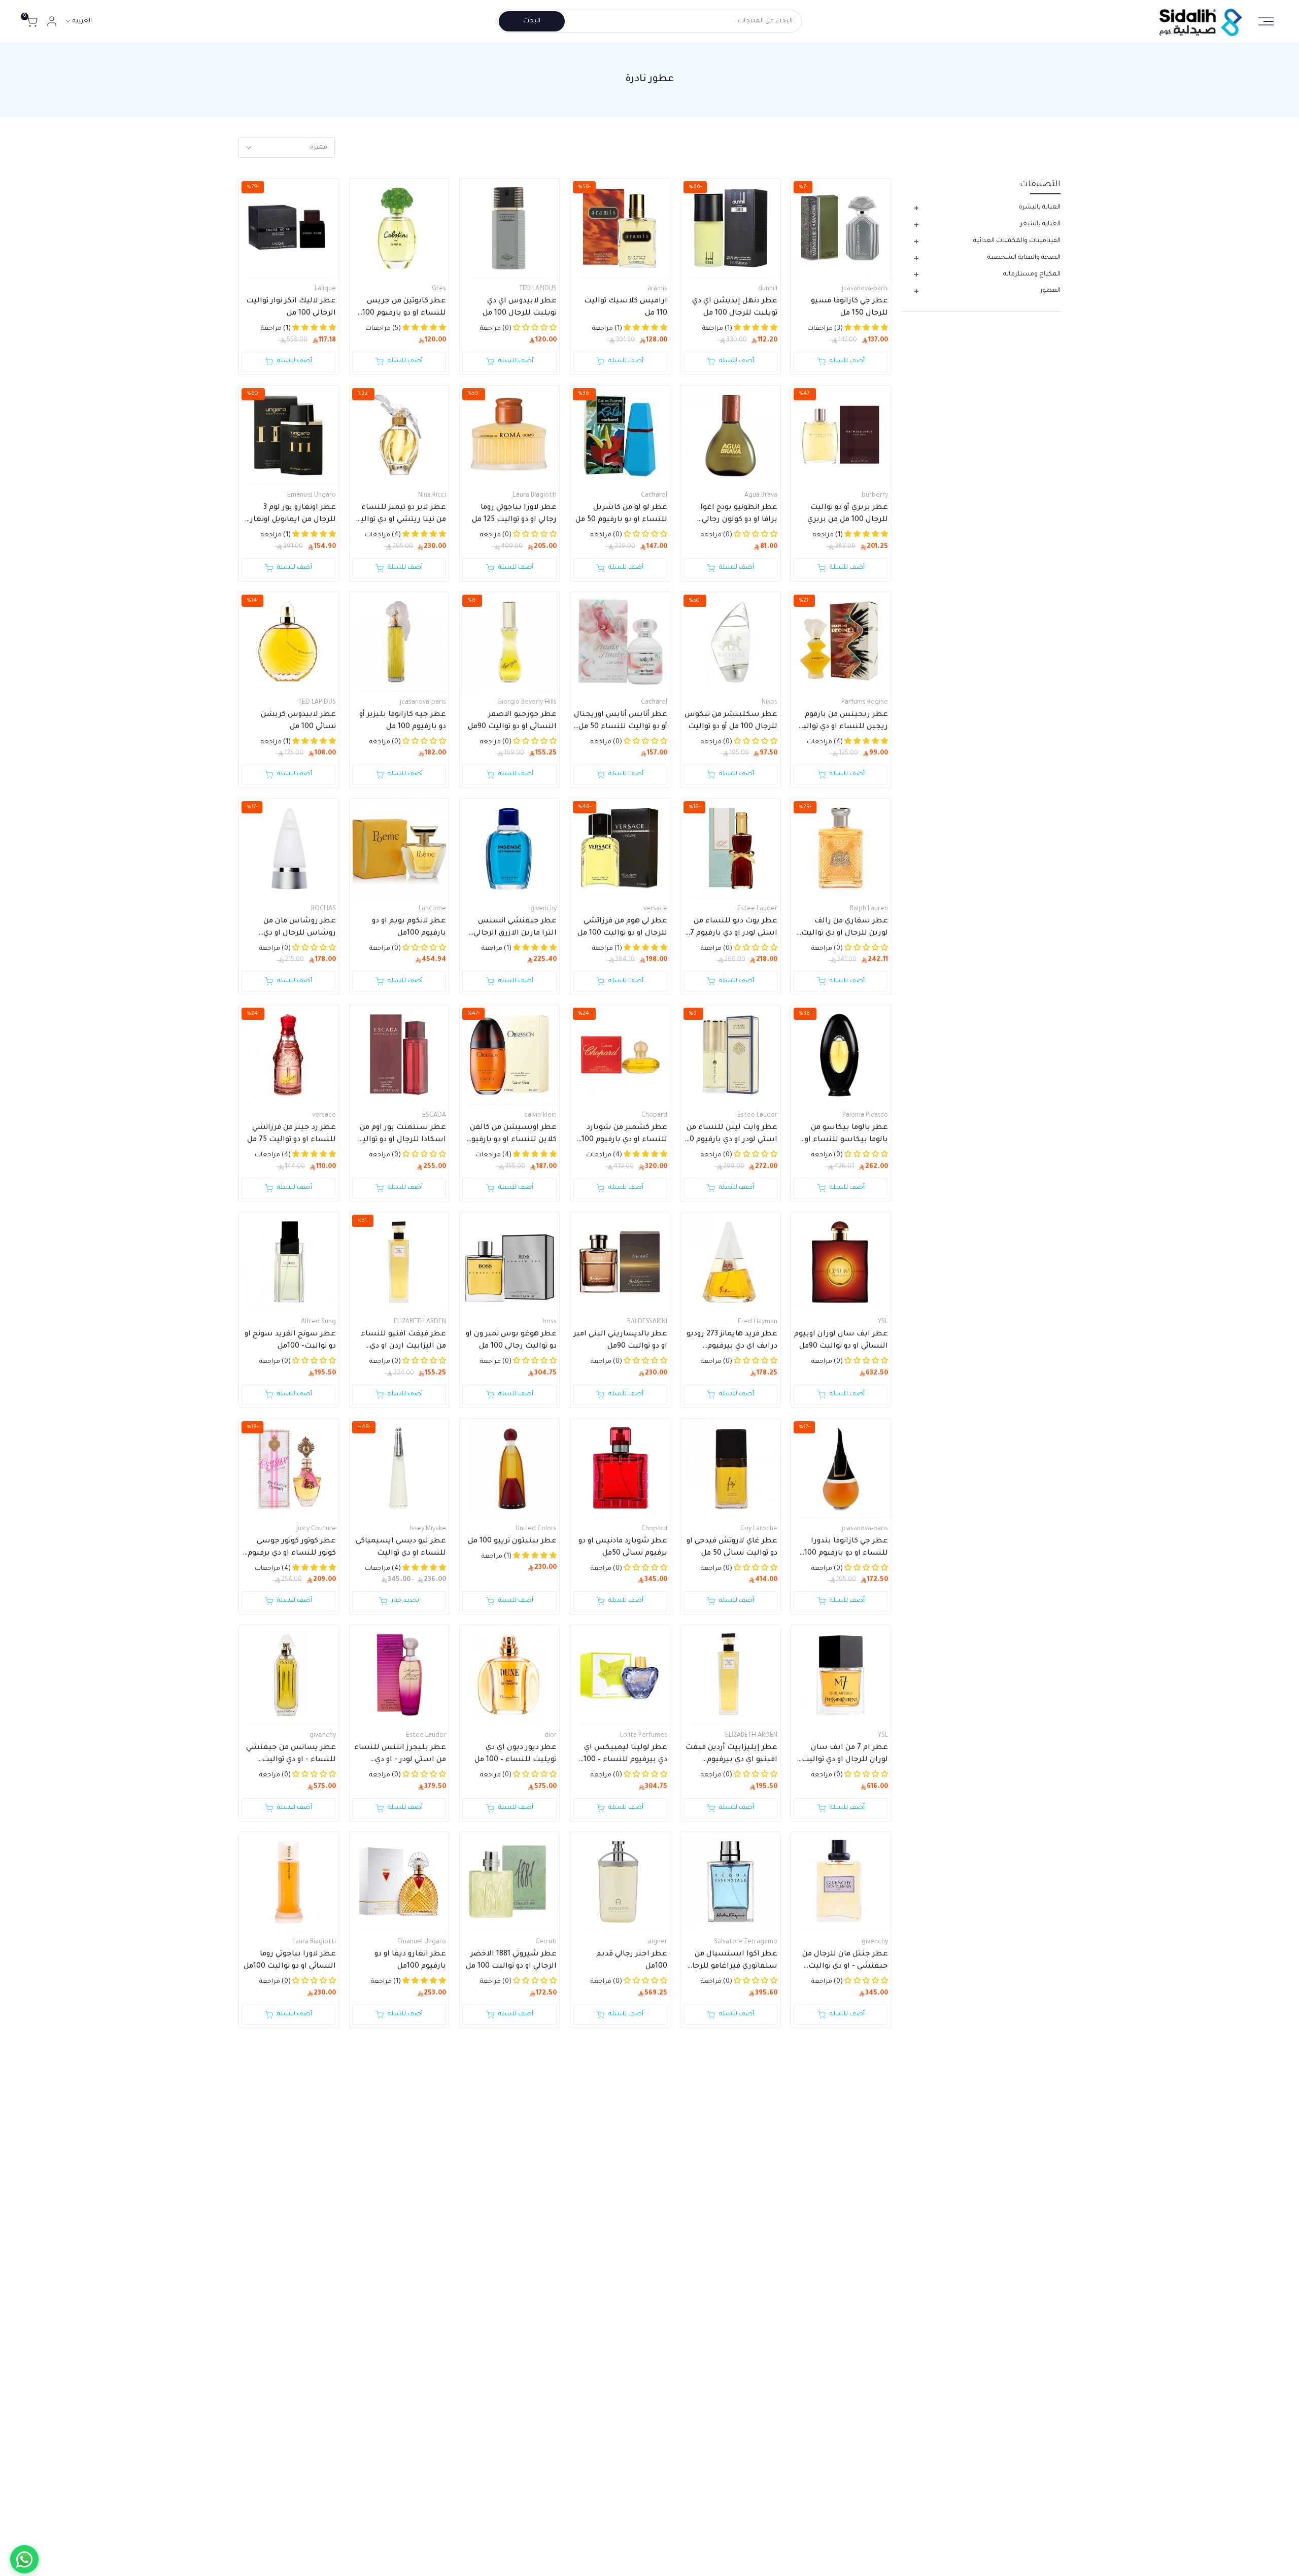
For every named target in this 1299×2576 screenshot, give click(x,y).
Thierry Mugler (756, 2149)
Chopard (654, 1116)
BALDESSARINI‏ (647, 1322)
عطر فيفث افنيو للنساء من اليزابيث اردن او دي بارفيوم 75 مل (403, 1342)
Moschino (432, 2562)
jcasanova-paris (865, 289)
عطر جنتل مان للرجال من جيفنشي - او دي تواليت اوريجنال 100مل (845, 1962)
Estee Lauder (757, 909)
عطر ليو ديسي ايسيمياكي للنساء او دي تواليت (401, 1548)
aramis (657, 289)
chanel (326, 2149)
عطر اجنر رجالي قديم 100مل (632, 1961)
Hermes (434, 2149)
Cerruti (546, 1942)
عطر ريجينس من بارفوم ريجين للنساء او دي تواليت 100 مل (842, 722)
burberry (875, 496)
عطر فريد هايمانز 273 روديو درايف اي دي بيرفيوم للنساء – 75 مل (732, 1342)
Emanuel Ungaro (312, 496)
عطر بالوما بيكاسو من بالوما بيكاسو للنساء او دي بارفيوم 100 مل (846, 1135)
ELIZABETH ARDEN (420, 1322)
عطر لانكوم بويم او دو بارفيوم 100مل (409, 928)
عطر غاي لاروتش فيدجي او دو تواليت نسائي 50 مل (732, 1548)
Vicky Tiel (654, 2562)
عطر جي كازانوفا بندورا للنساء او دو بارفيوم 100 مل (846, 1549)
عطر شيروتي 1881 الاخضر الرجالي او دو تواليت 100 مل (511, 1961)
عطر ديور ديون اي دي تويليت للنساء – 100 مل (516, 1754)
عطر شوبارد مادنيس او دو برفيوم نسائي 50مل (623, 1548)
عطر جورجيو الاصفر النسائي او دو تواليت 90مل (512, 721)
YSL (883, 1322)
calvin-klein (540, 1116)
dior (551, 1736)
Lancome (432, 909)
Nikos (770, 703)
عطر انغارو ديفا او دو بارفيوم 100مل (410, 1961)
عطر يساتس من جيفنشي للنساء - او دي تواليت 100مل (291, 1755)
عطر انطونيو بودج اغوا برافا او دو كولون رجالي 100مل (739, 515)
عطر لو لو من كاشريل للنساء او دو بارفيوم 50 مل (621, 514)
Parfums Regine (865, 703)
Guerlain (765, 2356)
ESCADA (434, 1116)
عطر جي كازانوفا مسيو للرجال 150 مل (849, 307)
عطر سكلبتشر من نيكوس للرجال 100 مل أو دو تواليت (731, 721)
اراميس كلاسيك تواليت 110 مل (626, 307)
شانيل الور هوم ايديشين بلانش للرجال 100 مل (294, 2167)
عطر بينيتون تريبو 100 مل (512, 1541)
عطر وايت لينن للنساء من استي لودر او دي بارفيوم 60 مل (731, 1135)
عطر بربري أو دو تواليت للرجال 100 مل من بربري (848, 514)
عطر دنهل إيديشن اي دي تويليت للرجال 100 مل (735, 307)
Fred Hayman (758, 1322)
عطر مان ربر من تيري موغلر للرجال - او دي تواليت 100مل (731, 2168)
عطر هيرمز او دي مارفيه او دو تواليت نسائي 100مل (402, 2167)
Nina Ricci (432, 496)
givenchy (543, 909)
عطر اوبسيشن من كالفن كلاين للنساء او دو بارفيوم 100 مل (512, 1135)
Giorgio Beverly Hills (527, 703)
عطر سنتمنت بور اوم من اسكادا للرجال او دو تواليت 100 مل (401, 1135)
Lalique (325, 289)
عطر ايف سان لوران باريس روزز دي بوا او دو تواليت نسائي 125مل (628, 2375)
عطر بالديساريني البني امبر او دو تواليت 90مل (620, 1341)
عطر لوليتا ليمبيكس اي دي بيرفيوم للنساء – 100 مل (625, 1755)
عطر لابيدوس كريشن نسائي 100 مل (298, 721)
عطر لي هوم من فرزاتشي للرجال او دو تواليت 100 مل (622, 928)
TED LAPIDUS (538, 289)
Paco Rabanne (867, 2562)
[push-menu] (1266, 21)
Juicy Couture (316, 1529)
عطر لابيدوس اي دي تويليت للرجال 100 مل (520, 307)
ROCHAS (323, 909)
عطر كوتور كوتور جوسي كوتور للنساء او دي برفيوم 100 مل (292, 1549)
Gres (439, 289)
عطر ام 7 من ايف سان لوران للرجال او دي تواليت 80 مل (845, 1755)
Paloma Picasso (865, 1116)
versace (655, 909)
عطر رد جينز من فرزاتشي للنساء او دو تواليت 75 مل (292, 1134)
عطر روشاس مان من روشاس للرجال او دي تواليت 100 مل (300, 929)
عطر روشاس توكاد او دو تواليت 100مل (405, 2374)
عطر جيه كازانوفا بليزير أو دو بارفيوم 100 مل (403, 721)
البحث (532, 21)
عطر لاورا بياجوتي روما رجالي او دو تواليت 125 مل (514, 514)
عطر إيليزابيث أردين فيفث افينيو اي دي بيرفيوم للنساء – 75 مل (731, 1755)
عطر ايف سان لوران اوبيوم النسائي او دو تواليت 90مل (841, 1341)
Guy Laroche (759, 1529)
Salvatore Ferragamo (746, 1942)
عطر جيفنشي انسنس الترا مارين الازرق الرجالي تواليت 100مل (515, 929)
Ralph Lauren (869, 909)
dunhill (768, 289)
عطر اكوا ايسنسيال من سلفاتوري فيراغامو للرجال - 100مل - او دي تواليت (732, 1962)
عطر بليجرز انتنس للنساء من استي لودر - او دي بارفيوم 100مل (400, 1755)
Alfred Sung (318, 1322)
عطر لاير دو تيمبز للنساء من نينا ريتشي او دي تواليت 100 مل (400, 515)
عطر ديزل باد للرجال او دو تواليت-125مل (514, 2374)
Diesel (547, 2356)
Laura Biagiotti (535, 496)
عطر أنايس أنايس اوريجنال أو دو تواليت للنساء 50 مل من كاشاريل (621, 722)
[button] (534, 2188)
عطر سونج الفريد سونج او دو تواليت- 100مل (290, 1341)
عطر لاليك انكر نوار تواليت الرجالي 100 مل (291, 307)
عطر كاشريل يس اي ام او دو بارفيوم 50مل (292, 2374)
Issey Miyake (428, 1529)
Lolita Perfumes (644, 1736)
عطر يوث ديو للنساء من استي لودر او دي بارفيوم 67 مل (732, 929)
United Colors (536, 1529)
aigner (658, 1942)
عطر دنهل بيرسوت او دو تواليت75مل (515, 2167)
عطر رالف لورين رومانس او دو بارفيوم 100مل (621, 2167)
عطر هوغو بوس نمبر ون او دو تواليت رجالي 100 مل (511, 1341)
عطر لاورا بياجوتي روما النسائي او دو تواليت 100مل (290, 1961)
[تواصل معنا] (24, 2559)
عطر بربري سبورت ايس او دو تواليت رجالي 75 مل (842, 2374)
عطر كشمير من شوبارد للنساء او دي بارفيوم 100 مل (624, 1135)
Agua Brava (761, 496)
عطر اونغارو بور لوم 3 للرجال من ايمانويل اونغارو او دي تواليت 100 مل (291, 515)
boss (550, 1322)
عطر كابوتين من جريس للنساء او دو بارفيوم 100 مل (404, 308)
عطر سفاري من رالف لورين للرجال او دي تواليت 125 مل (845, 929)
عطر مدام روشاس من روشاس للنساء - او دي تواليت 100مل (848, 2168)
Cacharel (654, 496)
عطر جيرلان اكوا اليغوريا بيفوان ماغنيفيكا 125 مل (734, 2374)
